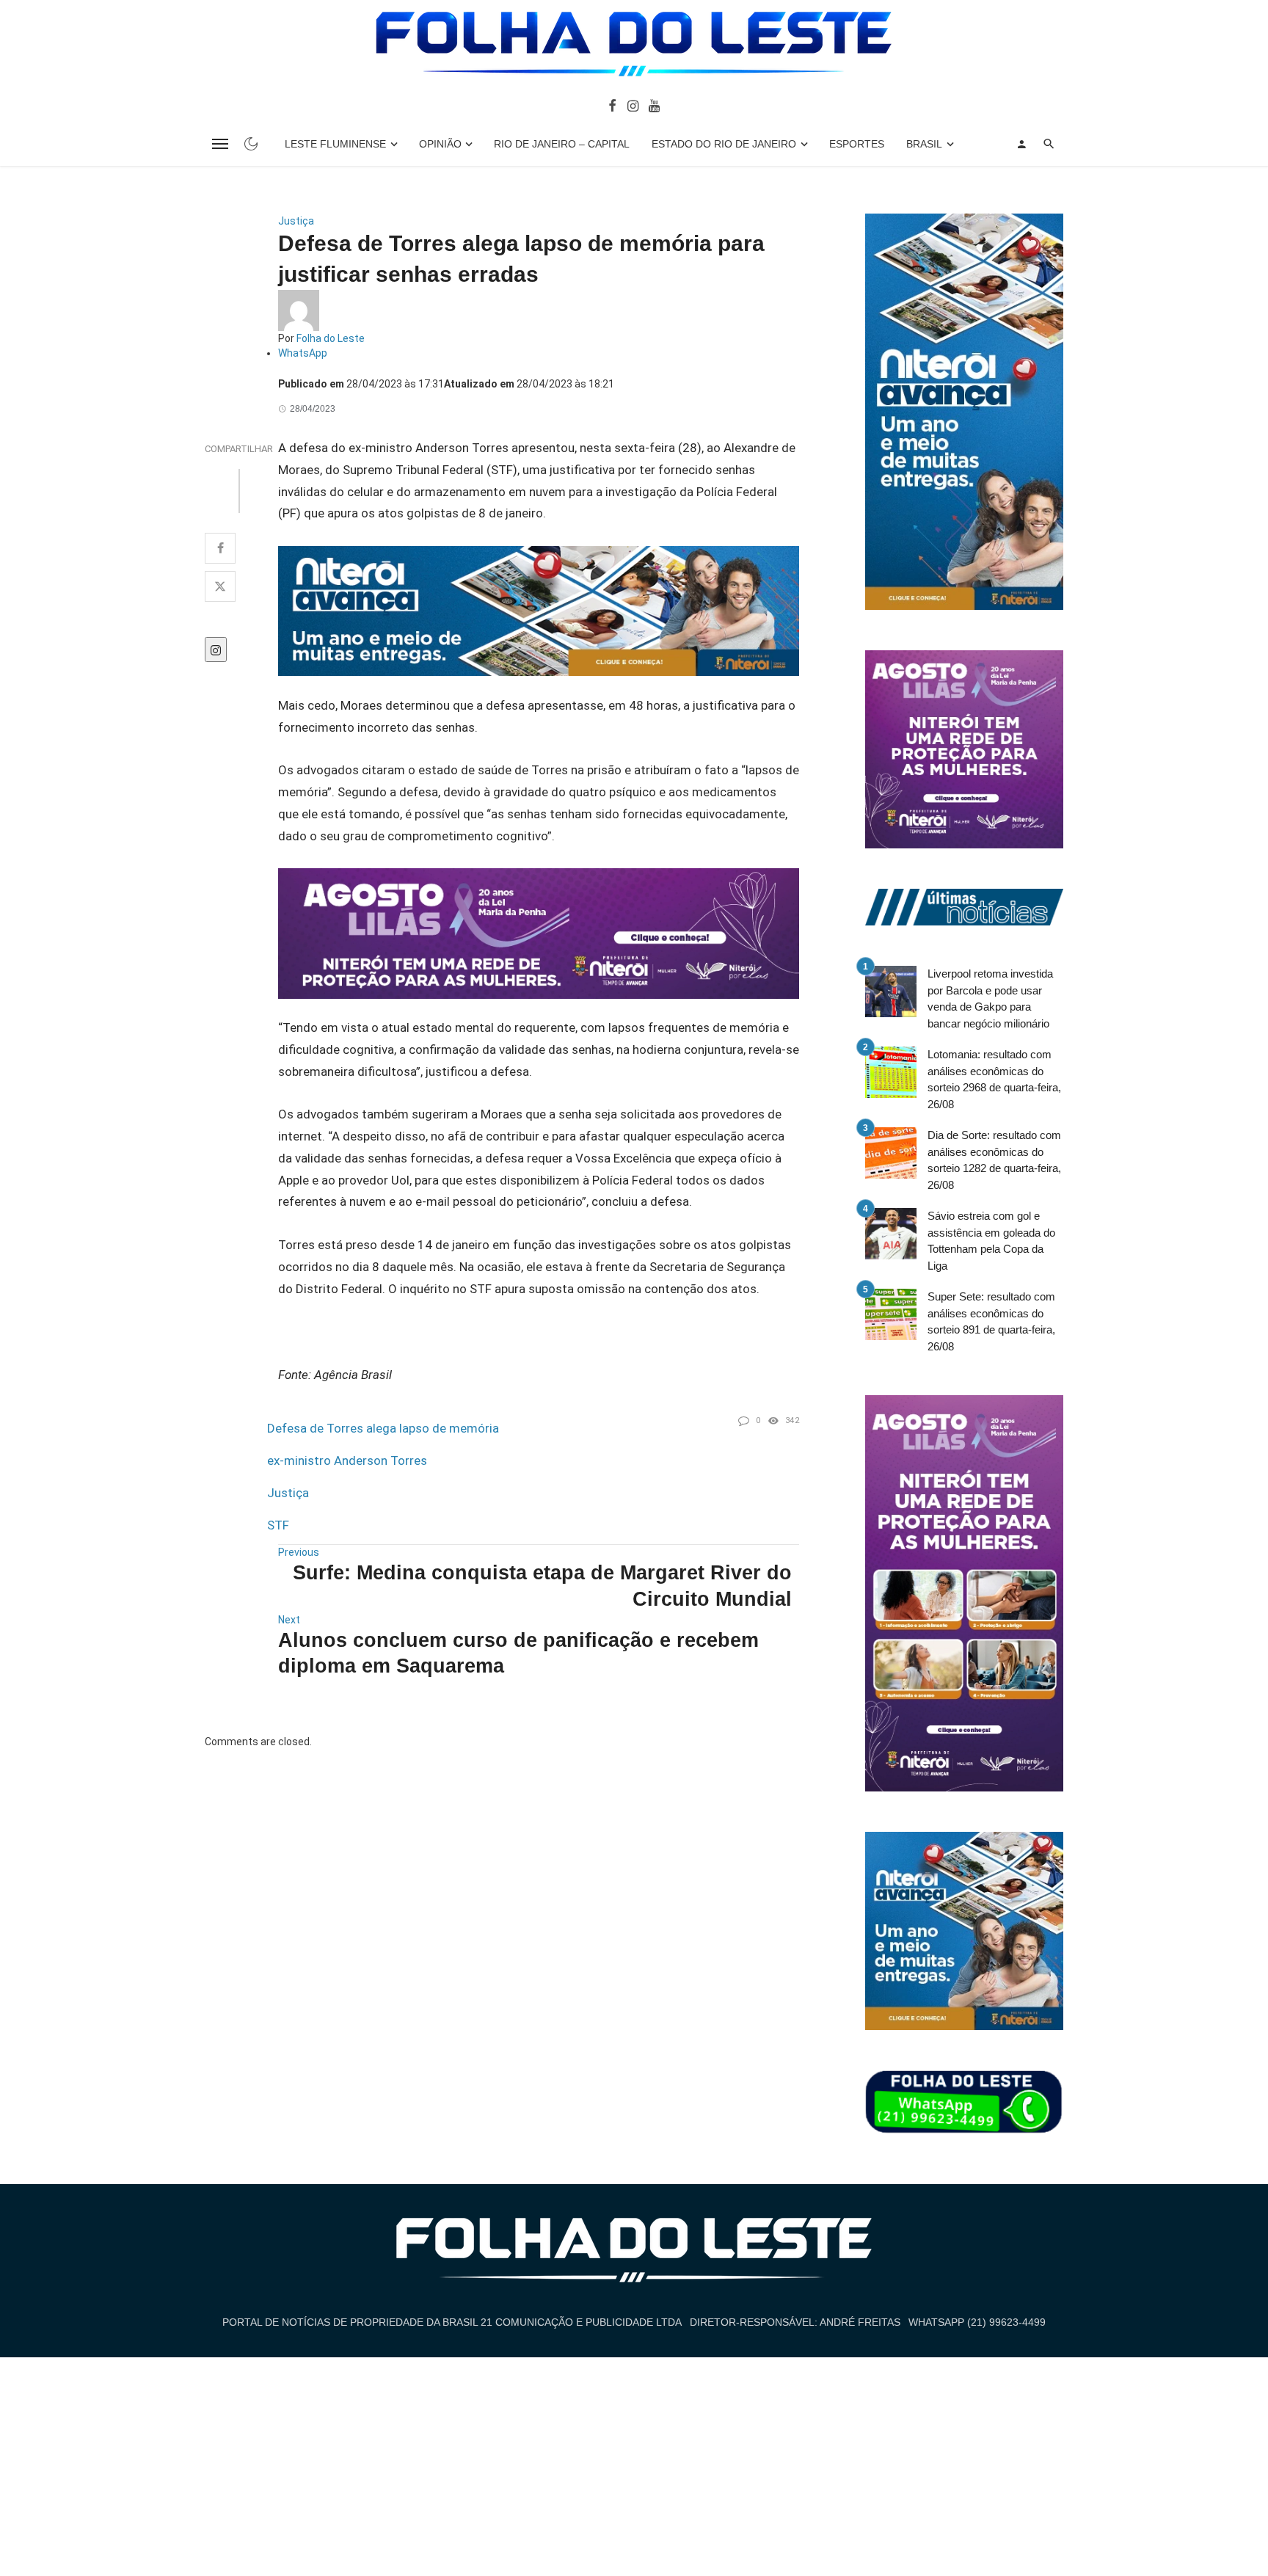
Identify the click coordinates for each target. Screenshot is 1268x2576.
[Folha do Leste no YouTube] (654, 105)
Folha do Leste (331, 338)
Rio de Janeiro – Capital (562, 144)
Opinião (440, 144)
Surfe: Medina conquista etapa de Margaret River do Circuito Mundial (542, 1586)
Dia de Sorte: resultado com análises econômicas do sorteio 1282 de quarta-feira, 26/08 (994, 1160)
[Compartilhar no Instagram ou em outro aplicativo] (216, 650)
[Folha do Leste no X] (220, 586)
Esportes (857, 144)
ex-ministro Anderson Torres (347, 1460)
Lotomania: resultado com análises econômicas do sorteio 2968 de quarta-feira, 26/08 (994, 1079)
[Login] (1021, 144)
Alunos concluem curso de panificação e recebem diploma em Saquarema (518, 1653)
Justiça (296, 221)
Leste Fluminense (335, 144)
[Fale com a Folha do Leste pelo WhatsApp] (964, 2103)
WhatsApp (303, 353)
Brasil (924, 144)
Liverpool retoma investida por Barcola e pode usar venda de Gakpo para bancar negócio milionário (990, 998)
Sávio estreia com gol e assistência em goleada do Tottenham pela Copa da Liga (991, 1241)
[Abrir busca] (1049, 144)
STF (278, 1525)
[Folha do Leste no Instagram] (632, 105)
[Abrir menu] (220, 144)
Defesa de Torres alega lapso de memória (383, 1428)
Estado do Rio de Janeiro (724, 144)
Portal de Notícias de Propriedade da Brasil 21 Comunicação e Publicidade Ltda (452, 2322)
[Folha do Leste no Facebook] (612, 105)
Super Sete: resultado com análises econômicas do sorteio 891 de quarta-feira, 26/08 (991, 1321)
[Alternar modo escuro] (251, 144)
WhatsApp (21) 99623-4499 (977, 2322)
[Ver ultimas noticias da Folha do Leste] (964, 906)
